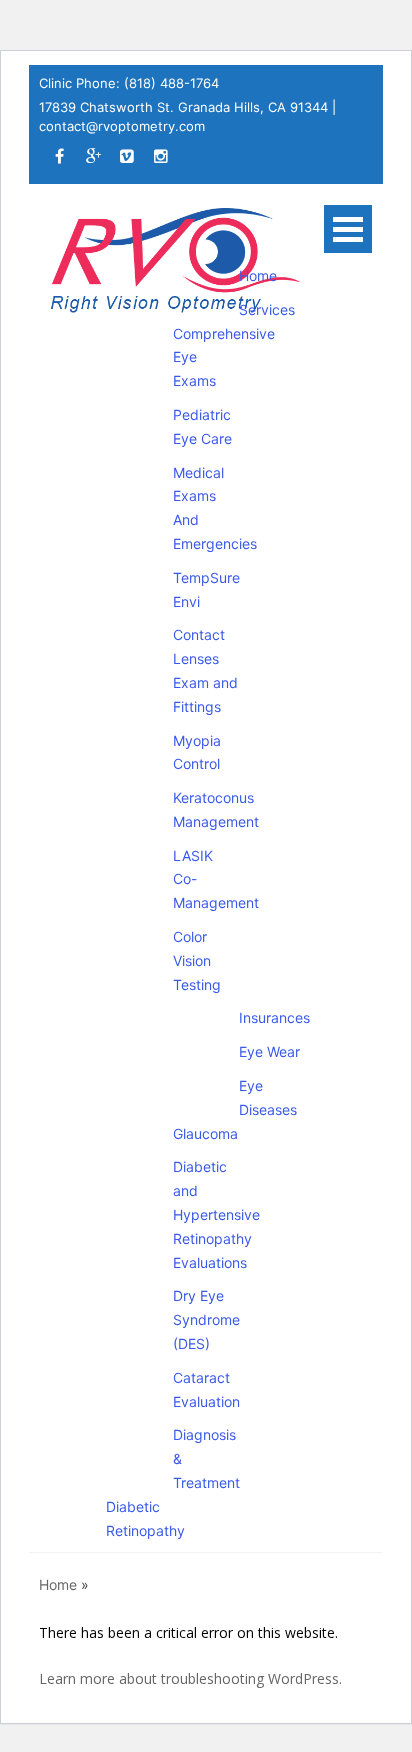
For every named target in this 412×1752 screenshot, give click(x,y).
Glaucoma (205, 1133)
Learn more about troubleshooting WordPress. (190, 1678)
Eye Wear (269, 1051)
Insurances (274, 1017)
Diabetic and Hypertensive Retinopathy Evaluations (216, 1214)
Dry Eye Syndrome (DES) (206, 1319)
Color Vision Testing (197, 960)
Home (258, 275)
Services (267, 309)
